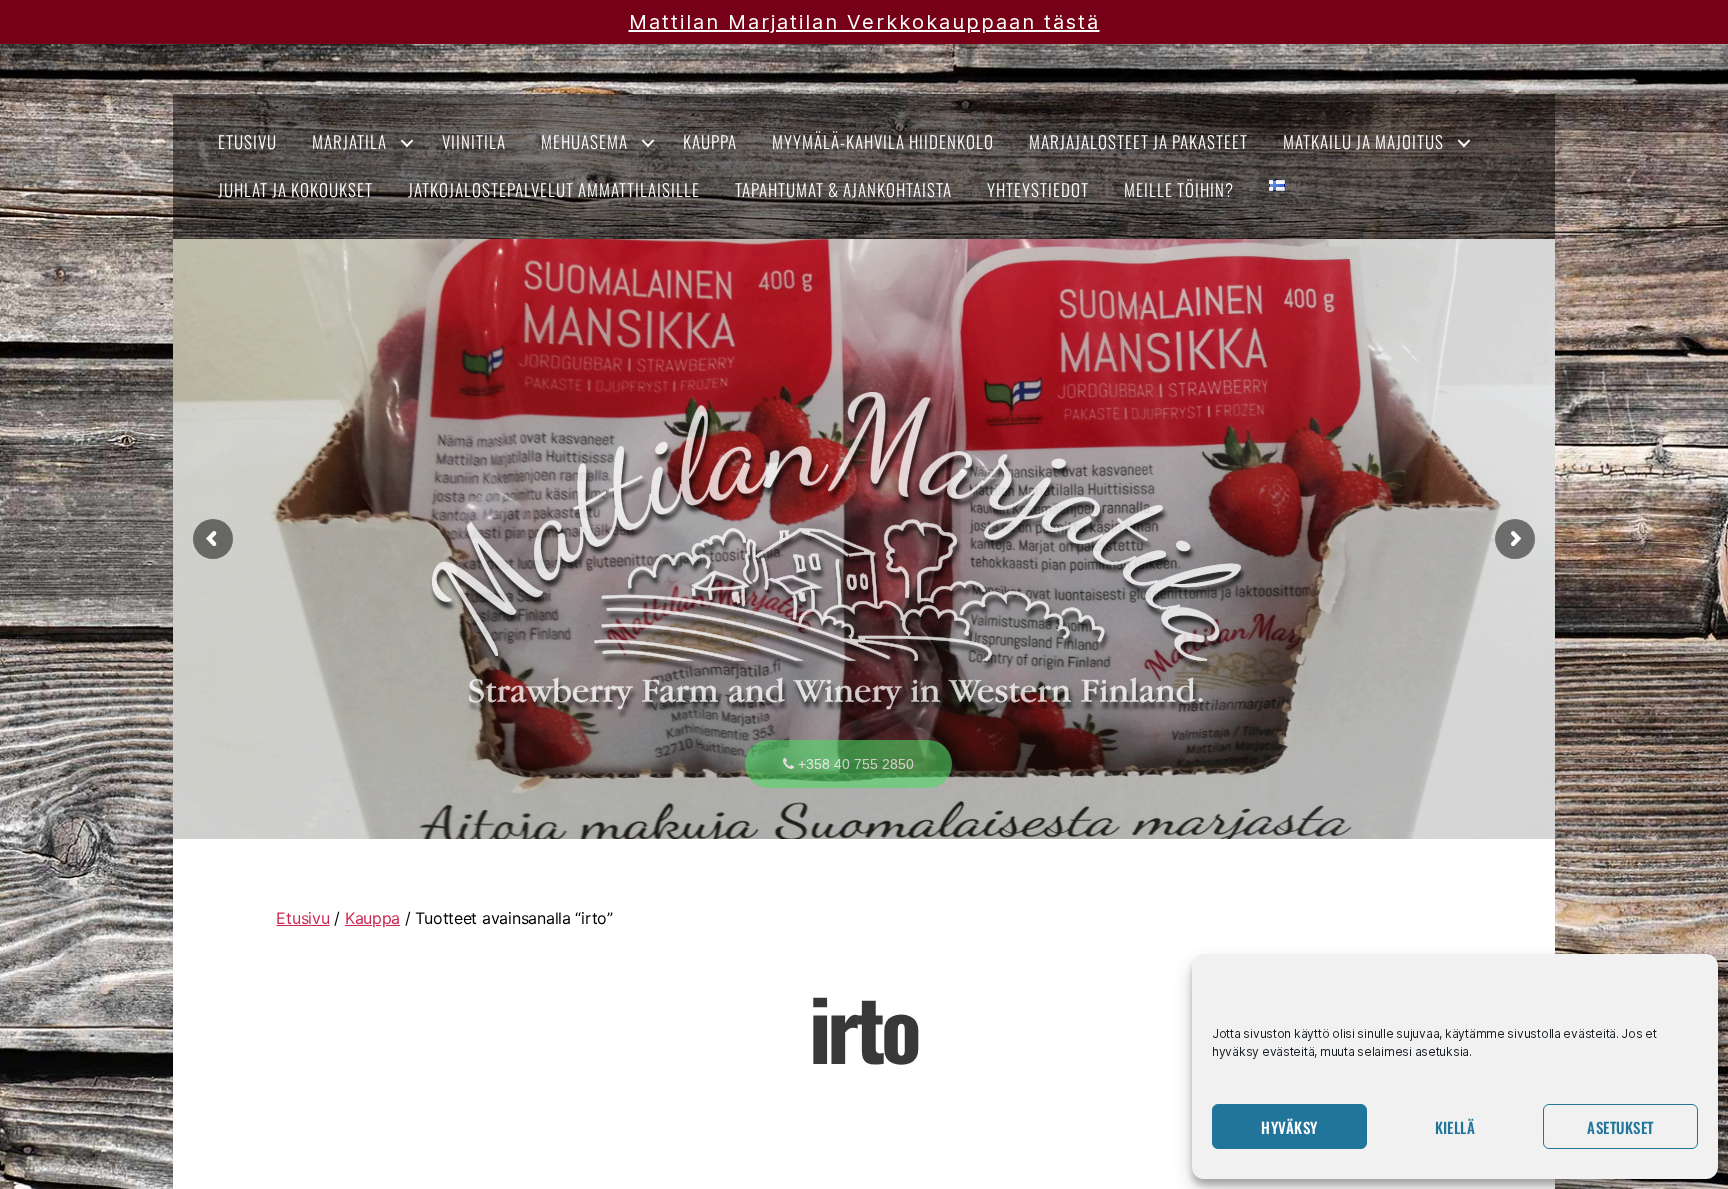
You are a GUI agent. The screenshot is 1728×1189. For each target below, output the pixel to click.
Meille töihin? (1179, 190)
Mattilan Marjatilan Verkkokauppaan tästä (864, 22)
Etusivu (247, 142)
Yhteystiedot (1038, 190)
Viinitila (474, 142)
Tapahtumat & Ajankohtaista (843, 190)
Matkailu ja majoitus (1363, 142)
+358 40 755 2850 (854, 764)
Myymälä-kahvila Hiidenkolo (883, 142)
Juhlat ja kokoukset (295, 190)
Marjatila (349, 142)
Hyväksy (1289, 1127)
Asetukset (1620, 1127)
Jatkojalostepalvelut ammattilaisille (554, 190)
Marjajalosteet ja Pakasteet (1138, 142)
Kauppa (710, 142)
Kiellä (1455, 1127)
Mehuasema (584, 142)
